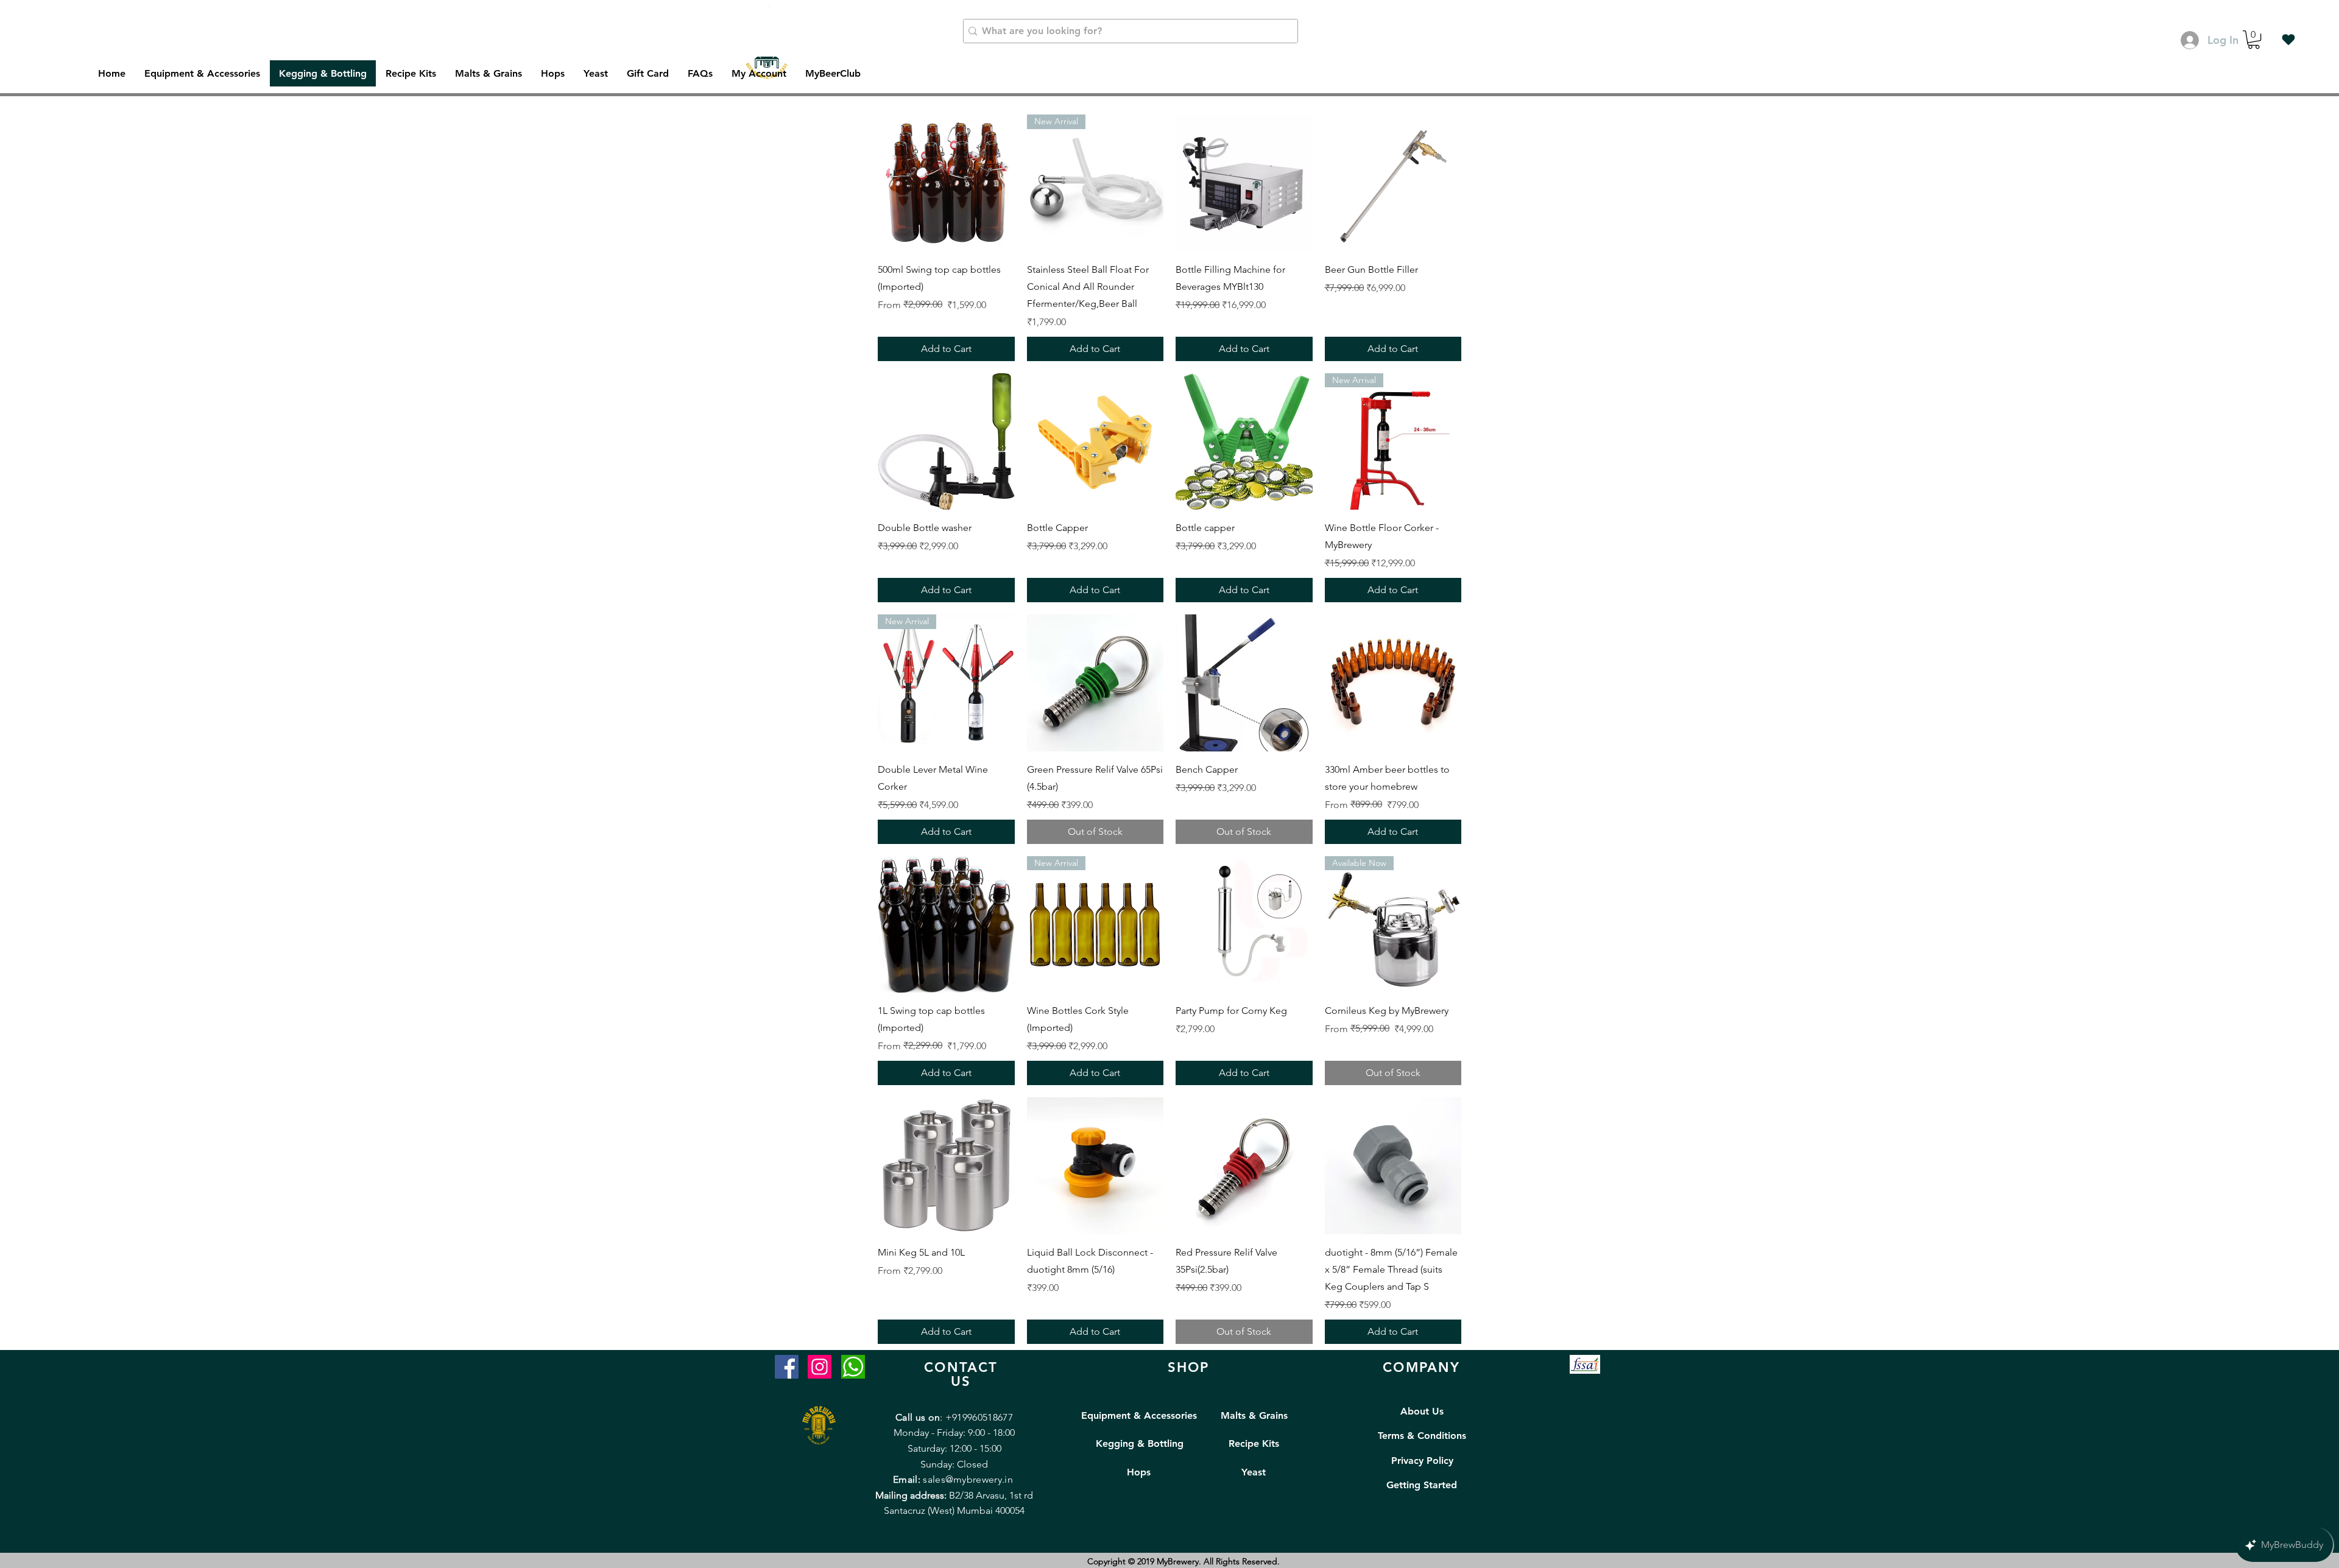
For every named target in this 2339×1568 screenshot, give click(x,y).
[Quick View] (946, 183)
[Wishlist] (2288, 40)
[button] (2254, 40)
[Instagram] (820, 1367)
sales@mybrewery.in (968, 1479)
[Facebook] (787, 1367)
